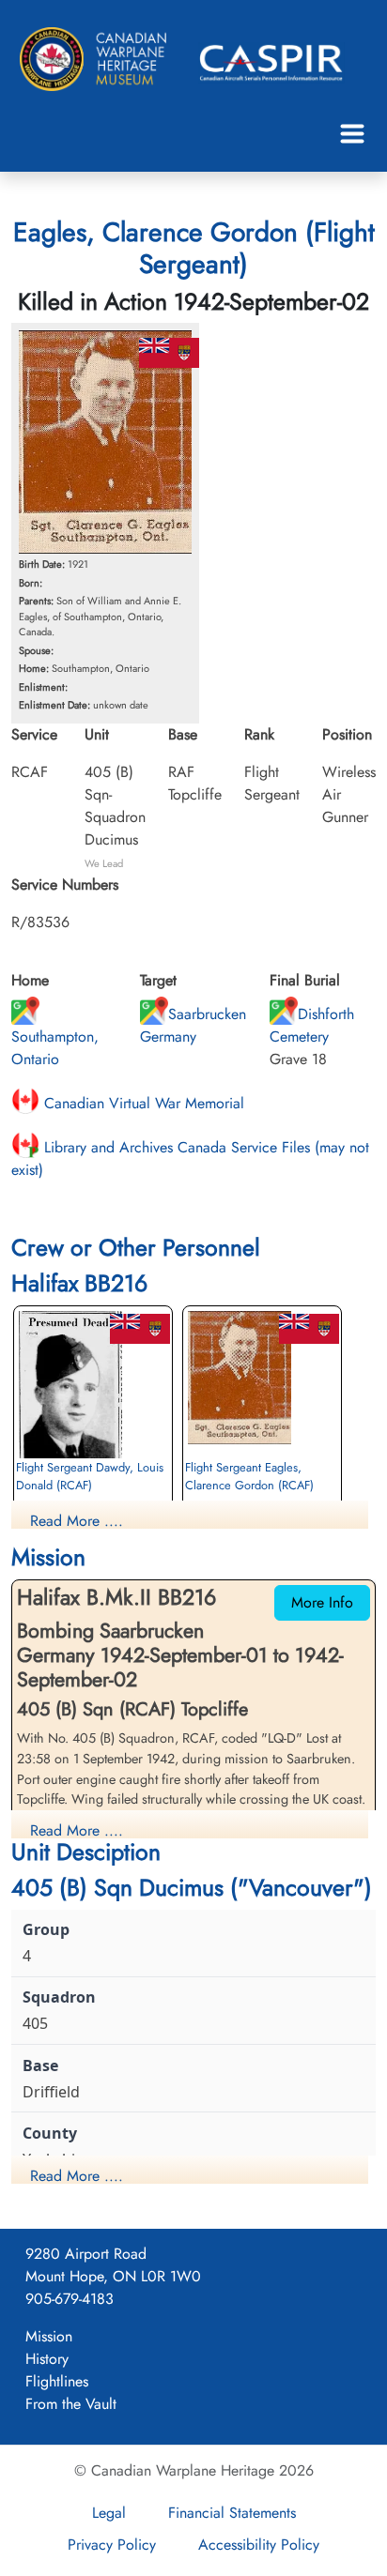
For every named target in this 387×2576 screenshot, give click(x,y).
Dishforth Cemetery (312, 1025)
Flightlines (57, 2381)
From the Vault (71, 2404)
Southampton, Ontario (55, 1048)
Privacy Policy (112, 2545)
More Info (322, 1602)
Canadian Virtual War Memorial (142, 1103)
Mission (49, 2336)
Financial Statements (232, 2513)
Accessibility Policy (259, 2545)
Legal (109, 2513)
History (47, 2359)
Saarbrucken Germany (193, 1025)
